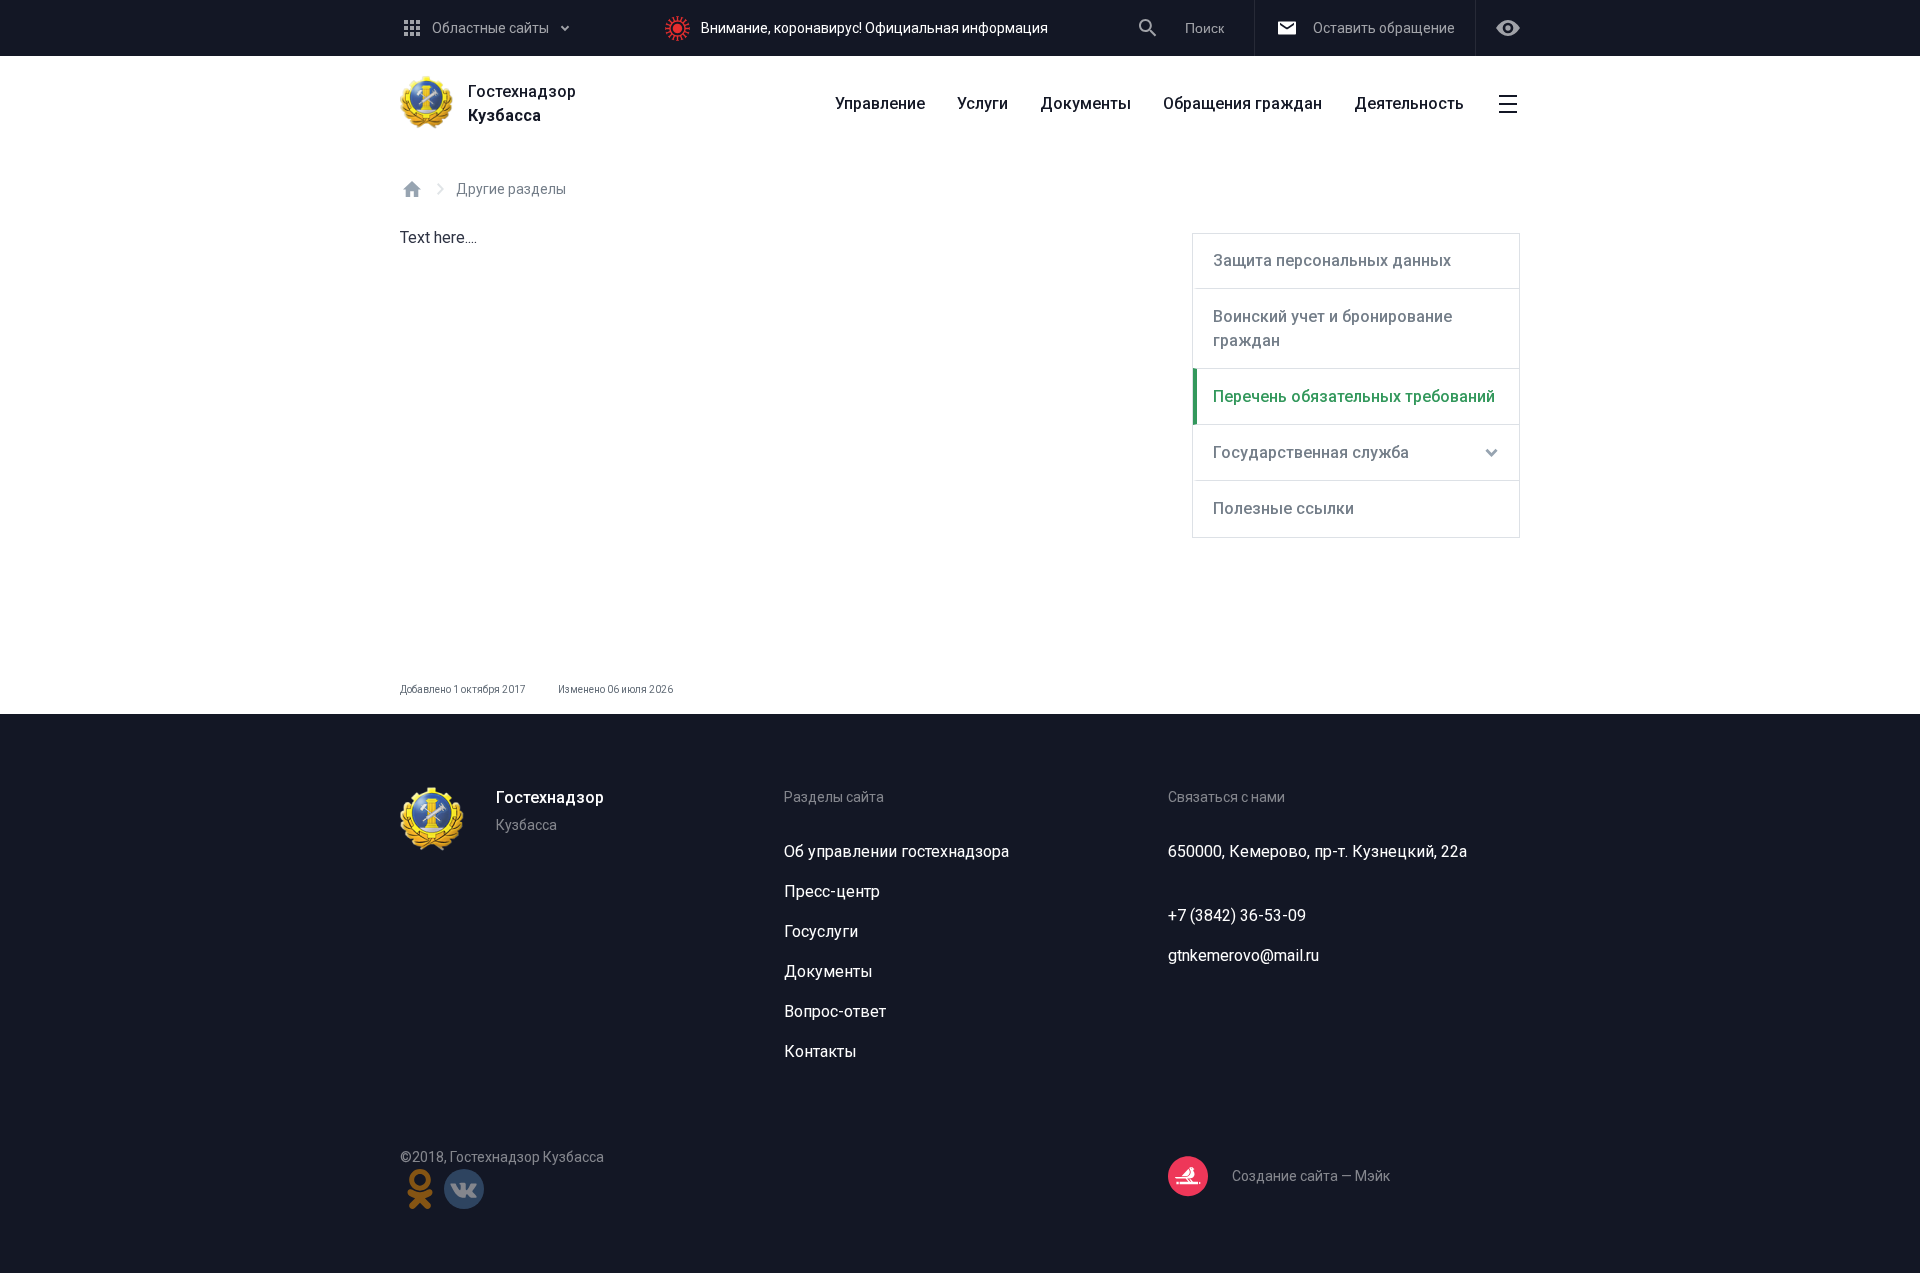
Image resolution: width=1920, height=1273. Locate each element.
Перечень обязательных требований (1354, 396)
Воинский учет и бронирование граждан (1332, 328)
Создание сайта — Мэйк (1311, 1176)
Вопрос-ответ (835, 1011)
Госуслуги (821, 931)
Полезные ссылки (1283, 508)
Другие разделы (511, 189)
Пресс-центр (832, 891)
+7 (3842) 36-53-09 (1237, 915)
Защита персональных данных (1332, 260)
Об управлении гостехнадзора (896, 851)
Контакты (820, 1051)
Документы (828, 971)
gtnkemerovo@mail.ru (1243, 955)
